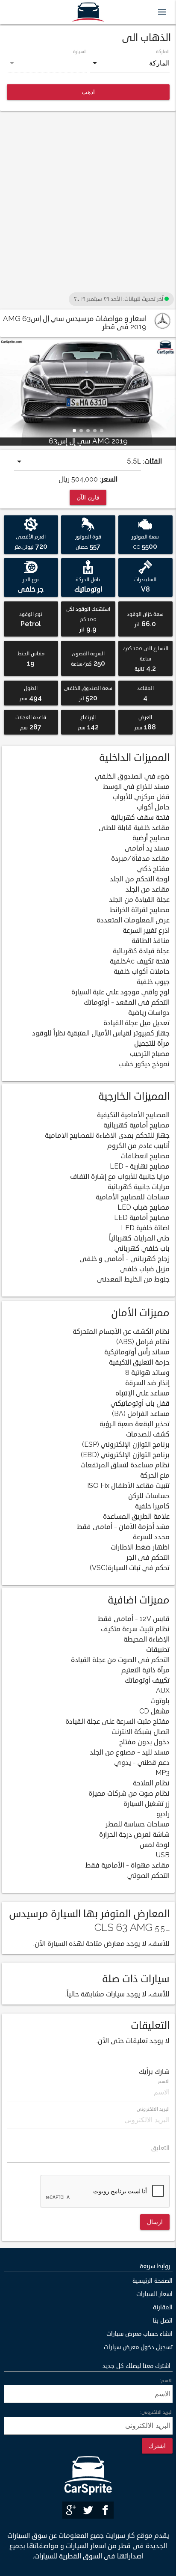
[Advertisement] (88, 202)
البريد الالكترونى (153, 2109)
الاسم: (166, 2380)
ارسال (155, 2222)
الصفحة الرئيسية (153, 2281)
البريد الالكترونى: (156, 2412)
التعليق (160, 2148)
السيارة (80, 51)
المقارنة (163, 2307)
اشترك (157, 2446)
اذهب (88, 92)
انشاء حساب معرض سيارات (139, 2334)
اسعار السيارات (154, 2294)
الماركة (163, 51)
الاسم (163, 2081)
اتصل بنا (163, 2321)
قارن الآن (88, 497)
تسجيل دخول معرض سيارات (138, 2347)
